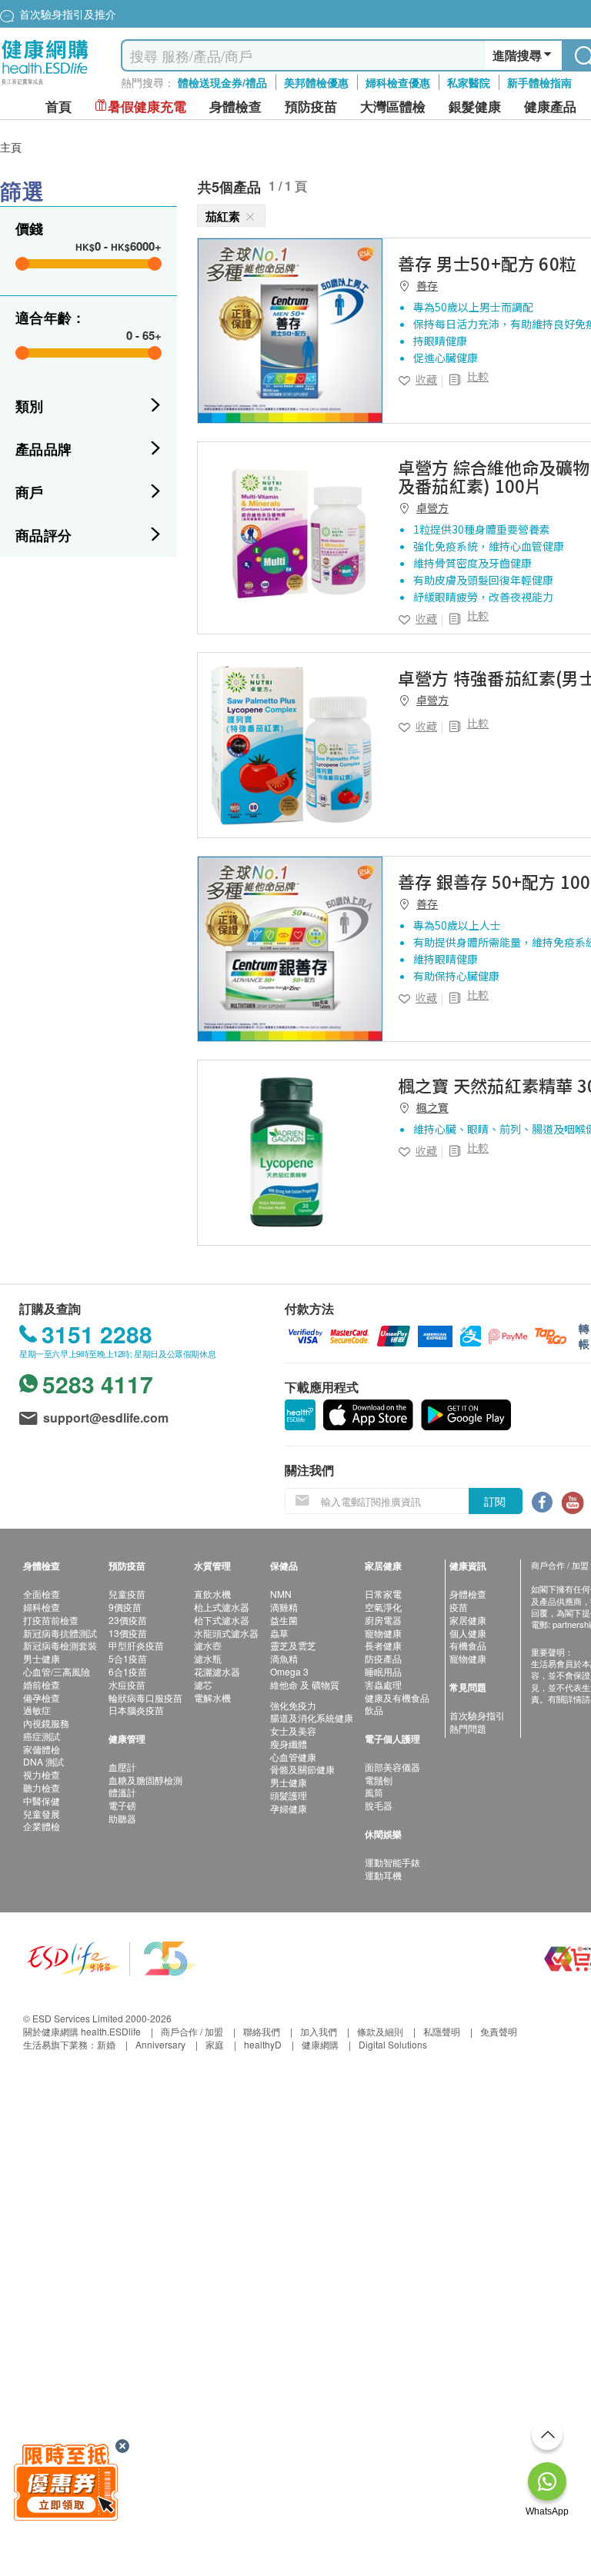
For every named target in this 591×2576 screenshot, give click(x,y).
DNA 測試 (43, 1761)
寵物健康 (383, 1633)
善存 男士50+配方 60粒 (487, 263)
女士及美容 (293, 1731)
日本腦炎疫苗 (136, 1710)
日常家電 (383, 1594)
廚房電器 (383, 1620)
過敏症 (37, 1710)
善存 (427, 285)
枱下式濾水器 (222, 1620)
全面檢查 (42, 1594)
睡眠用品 (383, 1671)
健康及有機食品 (397, 1697)
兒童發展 (42, 1814)
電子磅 (122, 1805)
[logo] (45, 85)
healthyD (263, 2044)
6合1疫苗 (128, 1671)
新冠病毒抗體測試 (60, 1633)
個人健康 (468, 1633)
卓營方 (432, 508)
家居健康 (468, 1620)
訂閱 (495, 1501)
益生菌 (284, 1620)
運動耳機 (383, 1875)
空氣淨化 (383, 1607)
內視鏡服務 (46, 1723)
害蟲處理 (383, 1684)
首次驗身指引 (477, 1715)
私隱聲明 (442, 2031)
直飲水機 (212, 1594)
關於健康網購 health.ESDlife (82, 2031)
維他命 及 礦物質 (305, 1684)
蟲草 (279, 1633)
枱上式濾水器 (222, 1607)
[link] (290, 331)
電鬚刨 (379, 1780)
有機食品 (468, 1645)
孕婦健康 (289, 1808)
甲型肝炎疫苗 (136, 1645)
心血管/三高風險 (57, 1671)
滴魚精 (284, 1658)
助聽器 (122, 1818)
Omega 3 (289, 1671)
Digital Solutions (393, 2044)
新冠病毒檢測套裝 (60, 1645)
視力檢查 (42, 1774)
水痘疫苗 (127, 1684)
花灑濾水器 (217, 1671)
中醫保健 (42, 1801)
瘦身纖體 (289, 1744)
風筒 (374, 1792)
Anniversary (160, 2044)
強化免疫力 (293, 1705)
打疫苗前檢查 (51, 1620)
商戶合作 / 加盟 (192, 2031)
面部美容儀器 (392, 1767)
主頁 (11, 147)
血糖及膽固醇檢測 (145, 1780)
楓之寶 (432, 1107)
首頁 (58, 107)
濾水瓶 (208, 1658)
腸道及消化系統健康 (312, 1717)
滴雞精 (284, 1607)
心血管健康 (293, 1757)
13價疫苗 (128, 1633)
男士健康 (42, 1658)
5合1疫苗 (128, 1658)
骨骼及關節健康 (302, 1769)
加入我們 (319, 2031)
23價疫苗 (128, 1620)
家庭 (215, 2044)
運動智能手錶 (392, 1862)
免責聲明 (499, 2031)
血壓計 (122, 1767)
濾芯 (203, 1684)
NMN (281, 1594)
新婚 (106, 2044)
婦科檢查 (42, 1607)
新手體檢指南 (539, 82)
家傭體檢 (42, 1749)
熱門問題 (468, 1728)
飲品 (374, 1710)
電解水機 (212, 1697)
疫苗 (459, 1607)
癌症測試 (42, 1736)
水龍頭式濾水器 (226, 1633)
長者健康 (383, 1645)
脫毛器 (379, 1805)
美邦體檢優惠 (316, 82)
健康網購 (320, 2044)
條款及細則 (380, 2031)
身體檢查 (468, 1594)
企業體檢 (42, 1826)
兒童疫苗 (127, 1594)
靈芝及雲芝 (293, 1645)
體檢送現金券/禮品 (222, 82)
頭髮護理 (289, 1795)
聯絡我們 (262, 2031)
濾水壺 (208, 1645)
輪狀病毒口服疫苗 (145, 1697)
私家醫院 (469, 82)
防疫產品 (383, 1658)
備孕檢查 (42, 1697)
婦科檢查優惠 (398, 82)
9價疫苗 (125, 1607)
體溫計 (122, 1792)
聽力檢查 (42, 1787)
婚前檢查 (42, 1684)
